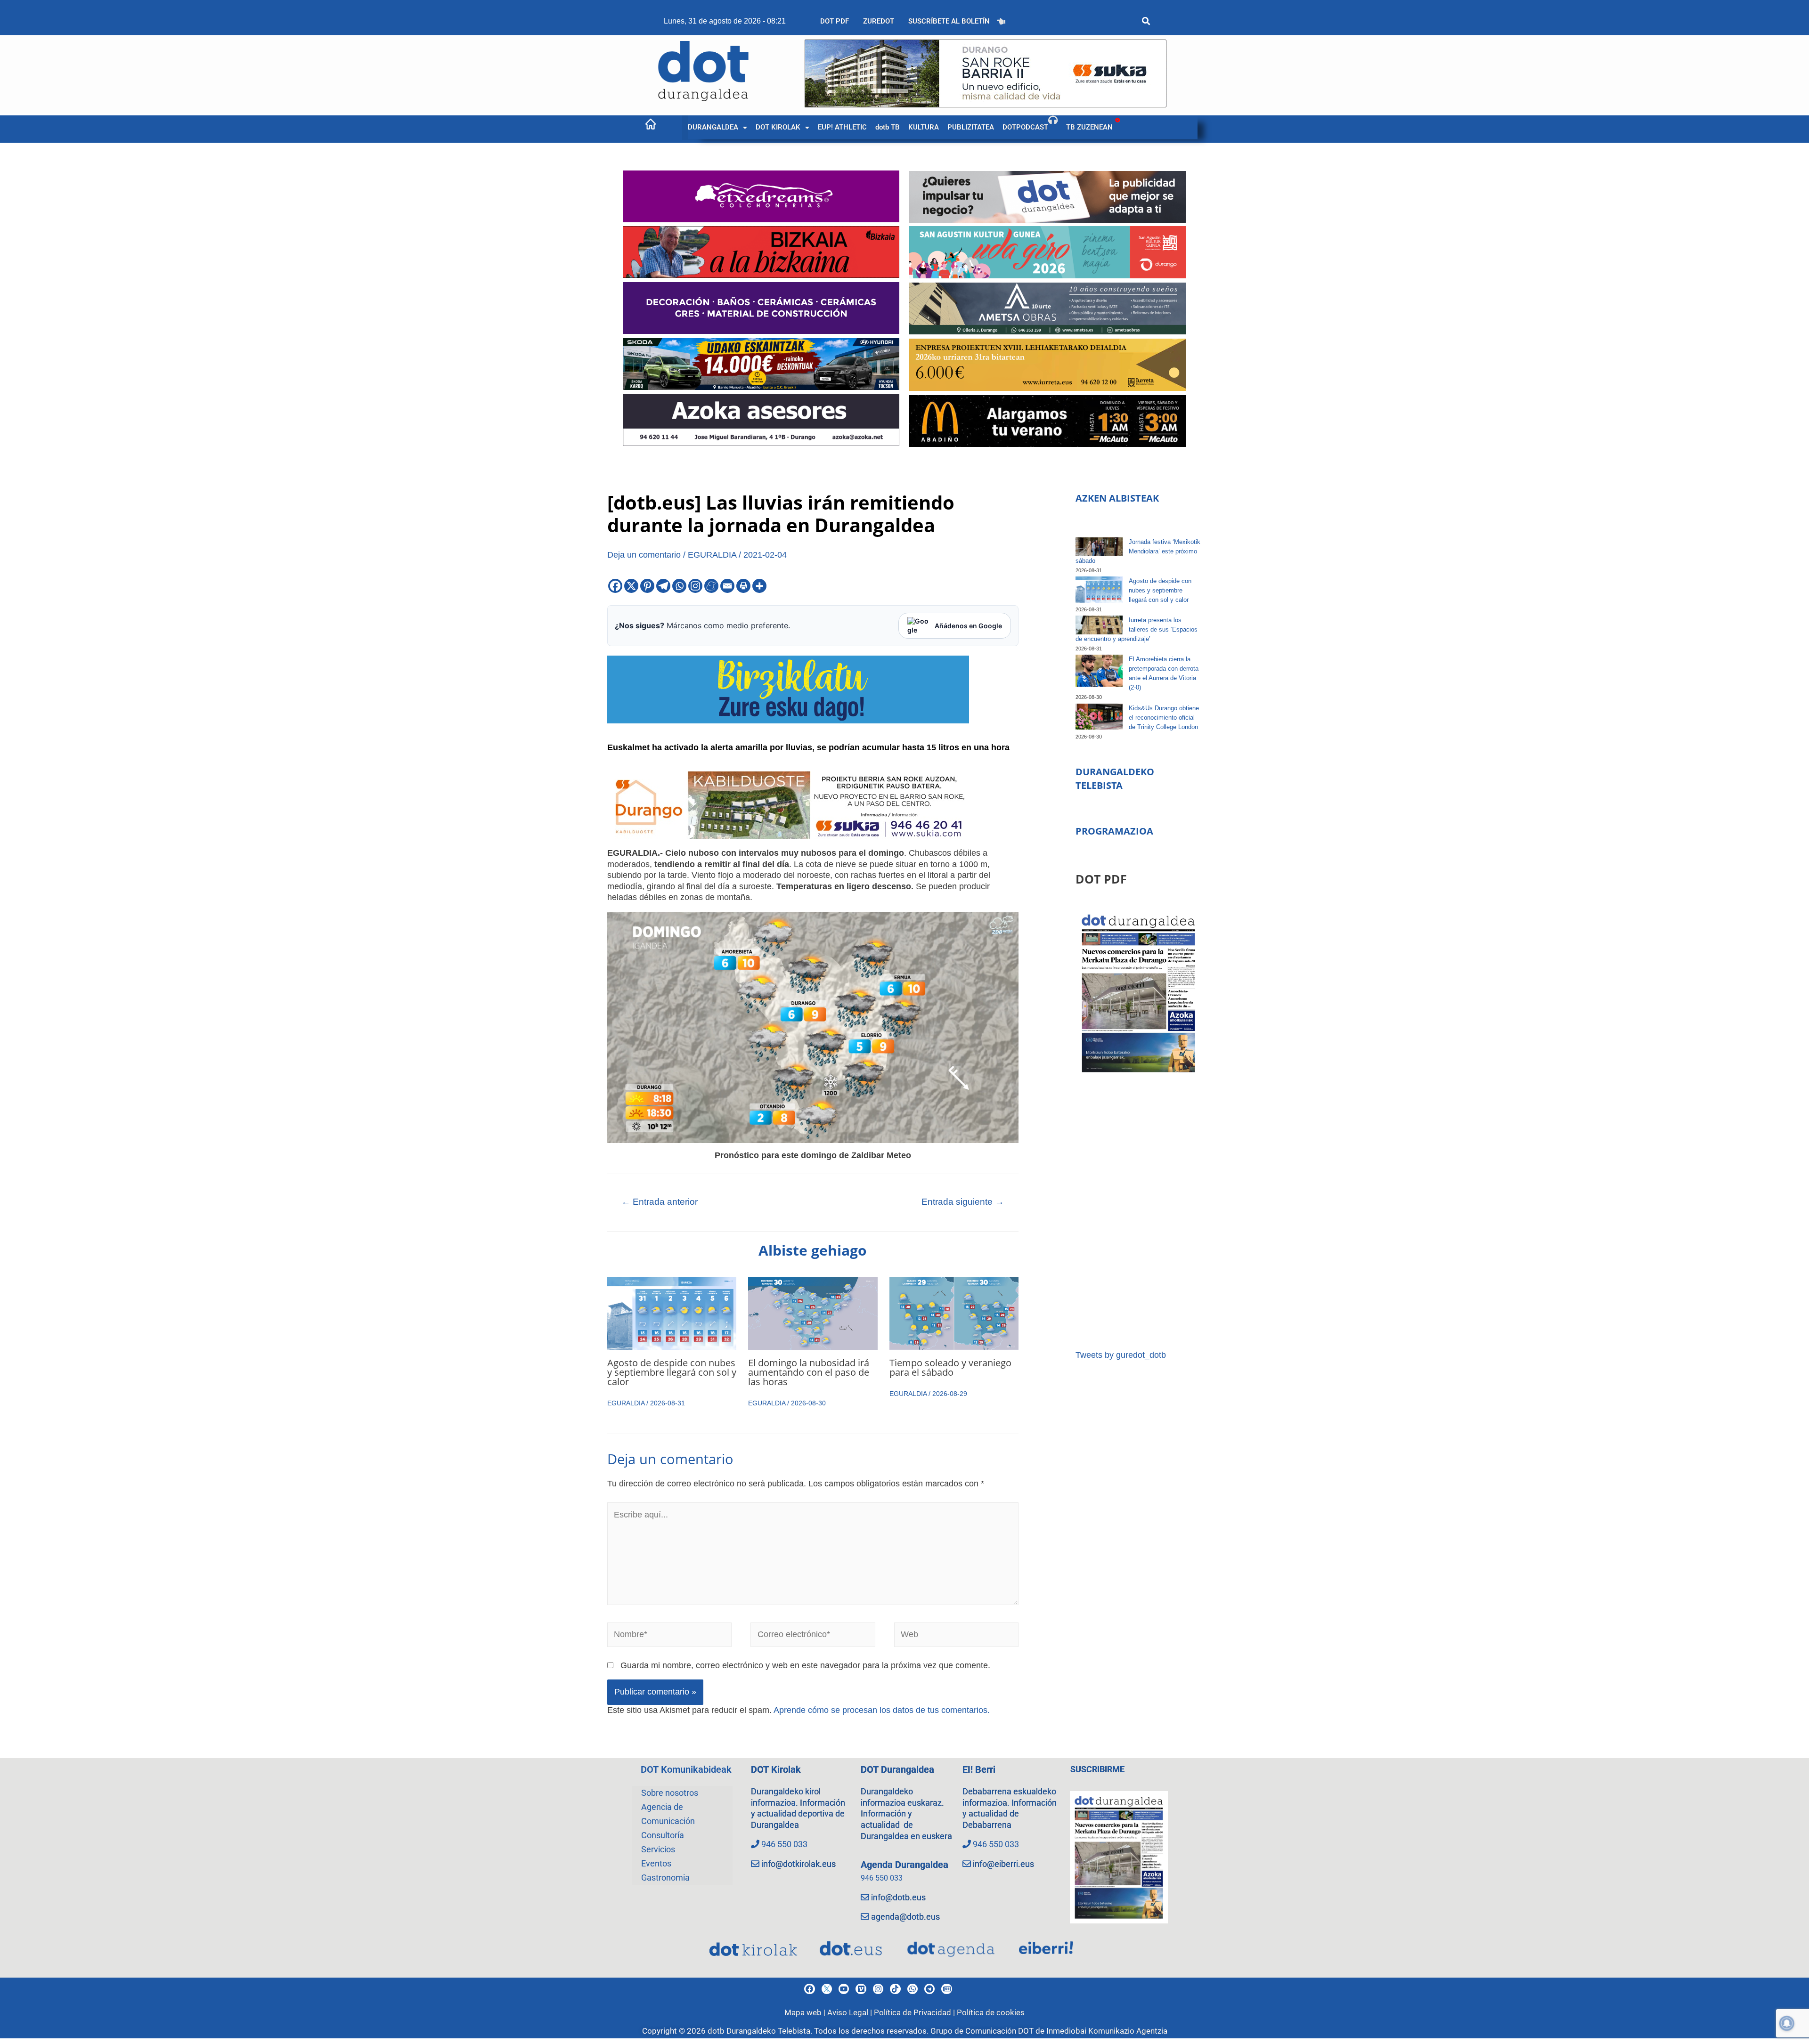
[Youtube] (844, 1989)
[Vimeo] (861, 1989)
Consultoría (663, 1835)
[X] (631, 586)
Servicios (658, 1849)
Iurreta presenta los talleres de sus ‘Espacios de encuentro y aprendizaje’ (1137, 629)
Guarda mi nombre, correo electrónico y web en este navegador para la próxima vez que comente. (805, 1665)
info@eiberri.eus (1003, 1864)
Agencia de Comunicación (668, 1814)
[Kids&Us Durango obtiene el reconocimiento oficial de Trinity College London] (1099, 717)
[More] (759, 586)
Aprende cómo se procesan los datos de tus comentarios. (882, 1710)
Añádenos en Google (968, 626)
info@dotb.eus (898, 1897)
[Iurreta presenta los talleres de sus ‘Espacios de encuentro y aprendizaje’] (1099, 625)
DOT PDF (835, 21)
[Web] (957, 1637)
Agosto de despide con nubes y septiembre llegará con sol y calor (672, 1372)
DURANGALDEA (713, 127)
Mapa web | (806, 2012)
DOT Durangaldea (897, 1769)
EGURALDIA (712, 555)
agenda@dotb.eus (905, 1917)
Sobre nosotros (670, 1793)
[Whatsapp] (679, 586)
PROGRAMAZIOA (1114, 831)
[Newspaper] (946, 1989)
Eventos (656, 1863)
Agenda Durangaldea (904, 1865)
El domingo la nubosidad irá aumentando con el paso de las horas (809, 1372)
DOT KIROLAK (778, 127)
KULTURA (924, 127)
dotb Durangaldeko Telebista (759, 2031)
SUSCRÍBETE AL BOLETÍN (949, 21)
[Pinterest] (647, 586)
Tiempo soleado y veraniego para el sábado (950, 1367)
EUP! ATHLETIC (842, 127)
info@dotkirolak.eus (799, 1864)
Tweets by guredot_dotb (1121, 1355)
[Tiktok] (895, 1989)
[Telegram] (663, 586)
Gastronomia (665, 1878)
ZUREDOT (879, 21)
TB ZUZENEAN (1089, 127)
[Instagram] (695, 586)
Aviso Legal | (851, 2012)
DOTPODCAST (1025, 127)
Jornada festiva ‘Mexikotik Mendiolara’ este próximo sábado (1138, 551)
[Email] (727, 586)
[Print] (743, 586)
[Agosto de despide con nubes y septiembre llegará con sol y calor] (1099, 590)
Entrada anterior (660, 1202)
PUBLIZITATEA (971, 127)
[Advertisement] (1138, 1213)
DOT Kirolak (776, 1769)
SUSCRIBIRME (1097, 1769)
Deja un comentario (644, 555)
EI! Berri (979, 1769)
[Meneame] (711, 586)
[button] (717, 127)
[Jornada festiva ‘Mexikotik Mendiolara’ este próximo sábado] (1099, 547)
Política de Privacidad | (915, 2012)
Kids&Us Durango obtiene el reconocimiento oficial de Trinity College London (1164, 718)
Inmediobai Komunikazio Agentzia (1107, 2031)
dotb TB (888, 127)
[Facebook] (615, 586)
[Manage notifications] (1787, 2023)
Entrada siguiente (963, 1202)
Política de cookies (991, 2012)
